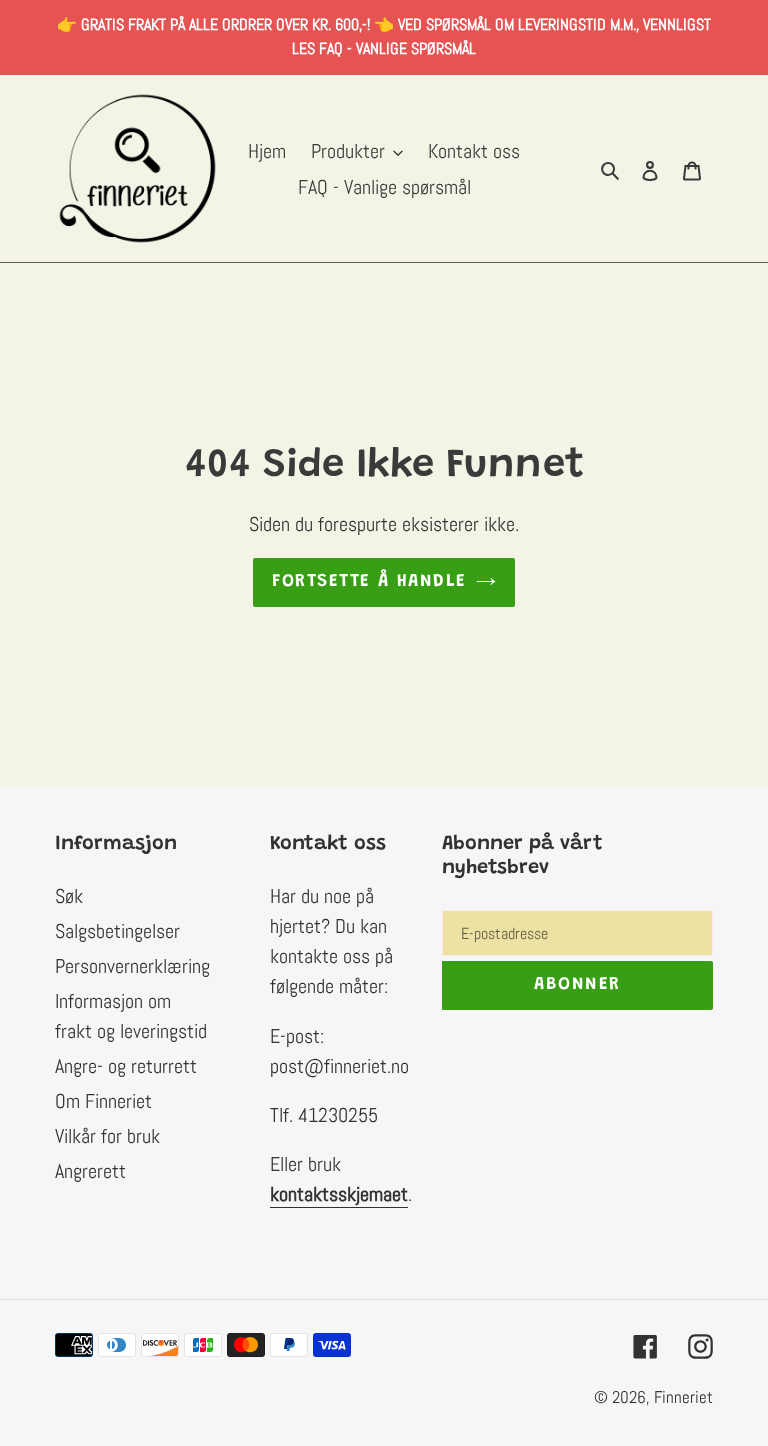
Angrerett (90, 1171)
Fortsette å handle (369, 582)
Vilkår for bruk (107, 1136)
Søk (69, 896)
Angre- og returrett (126, 1066)
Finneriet (683, 1397)
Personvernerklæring (132, 966)
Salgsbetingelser (117, 931)
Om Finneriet (103, 1101)
